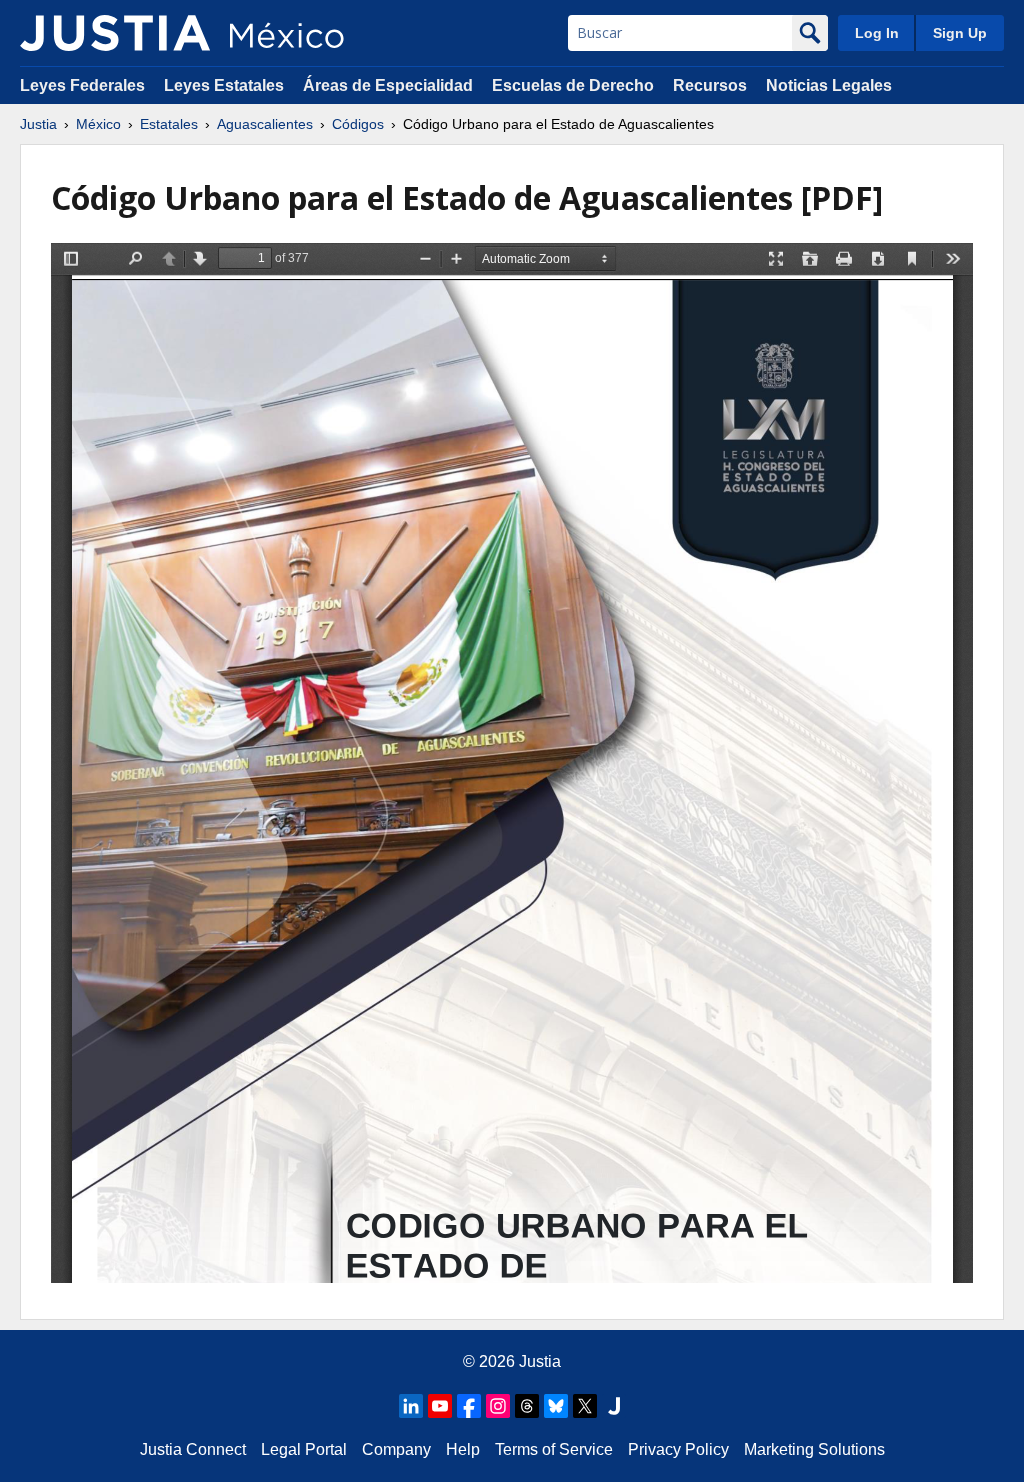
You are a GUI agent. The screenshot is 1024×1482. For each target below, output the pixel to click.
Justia (38, 124)
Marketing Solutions (814, 1449)
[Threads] (527, 1406)
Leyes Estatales (224, 85)
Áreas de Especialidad (388, 85)
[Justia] (115, 33)
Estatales (169, 124)
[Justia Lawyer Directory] (614, 1406)
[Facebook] (469, 1406)
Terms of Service (554, 1449)
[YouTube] (440, 1406)
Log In (877, 33)
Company (396, 1449)
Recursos (710, 85)
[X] (585, 1406)
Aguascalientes (265, 124)
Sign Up (960, 33)
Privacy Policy (678, 1449)
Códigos (358, 124)
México (98, 124)
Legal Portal (304, 1449)
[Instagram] (498, 1406)
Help (463, 1449)
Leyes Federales (82, 85)
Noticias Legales (829, 85)
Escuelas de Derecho (573, 85)
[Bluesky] (556, 1406)
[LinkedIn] (411, 1406)
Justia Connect (193, 1449)
